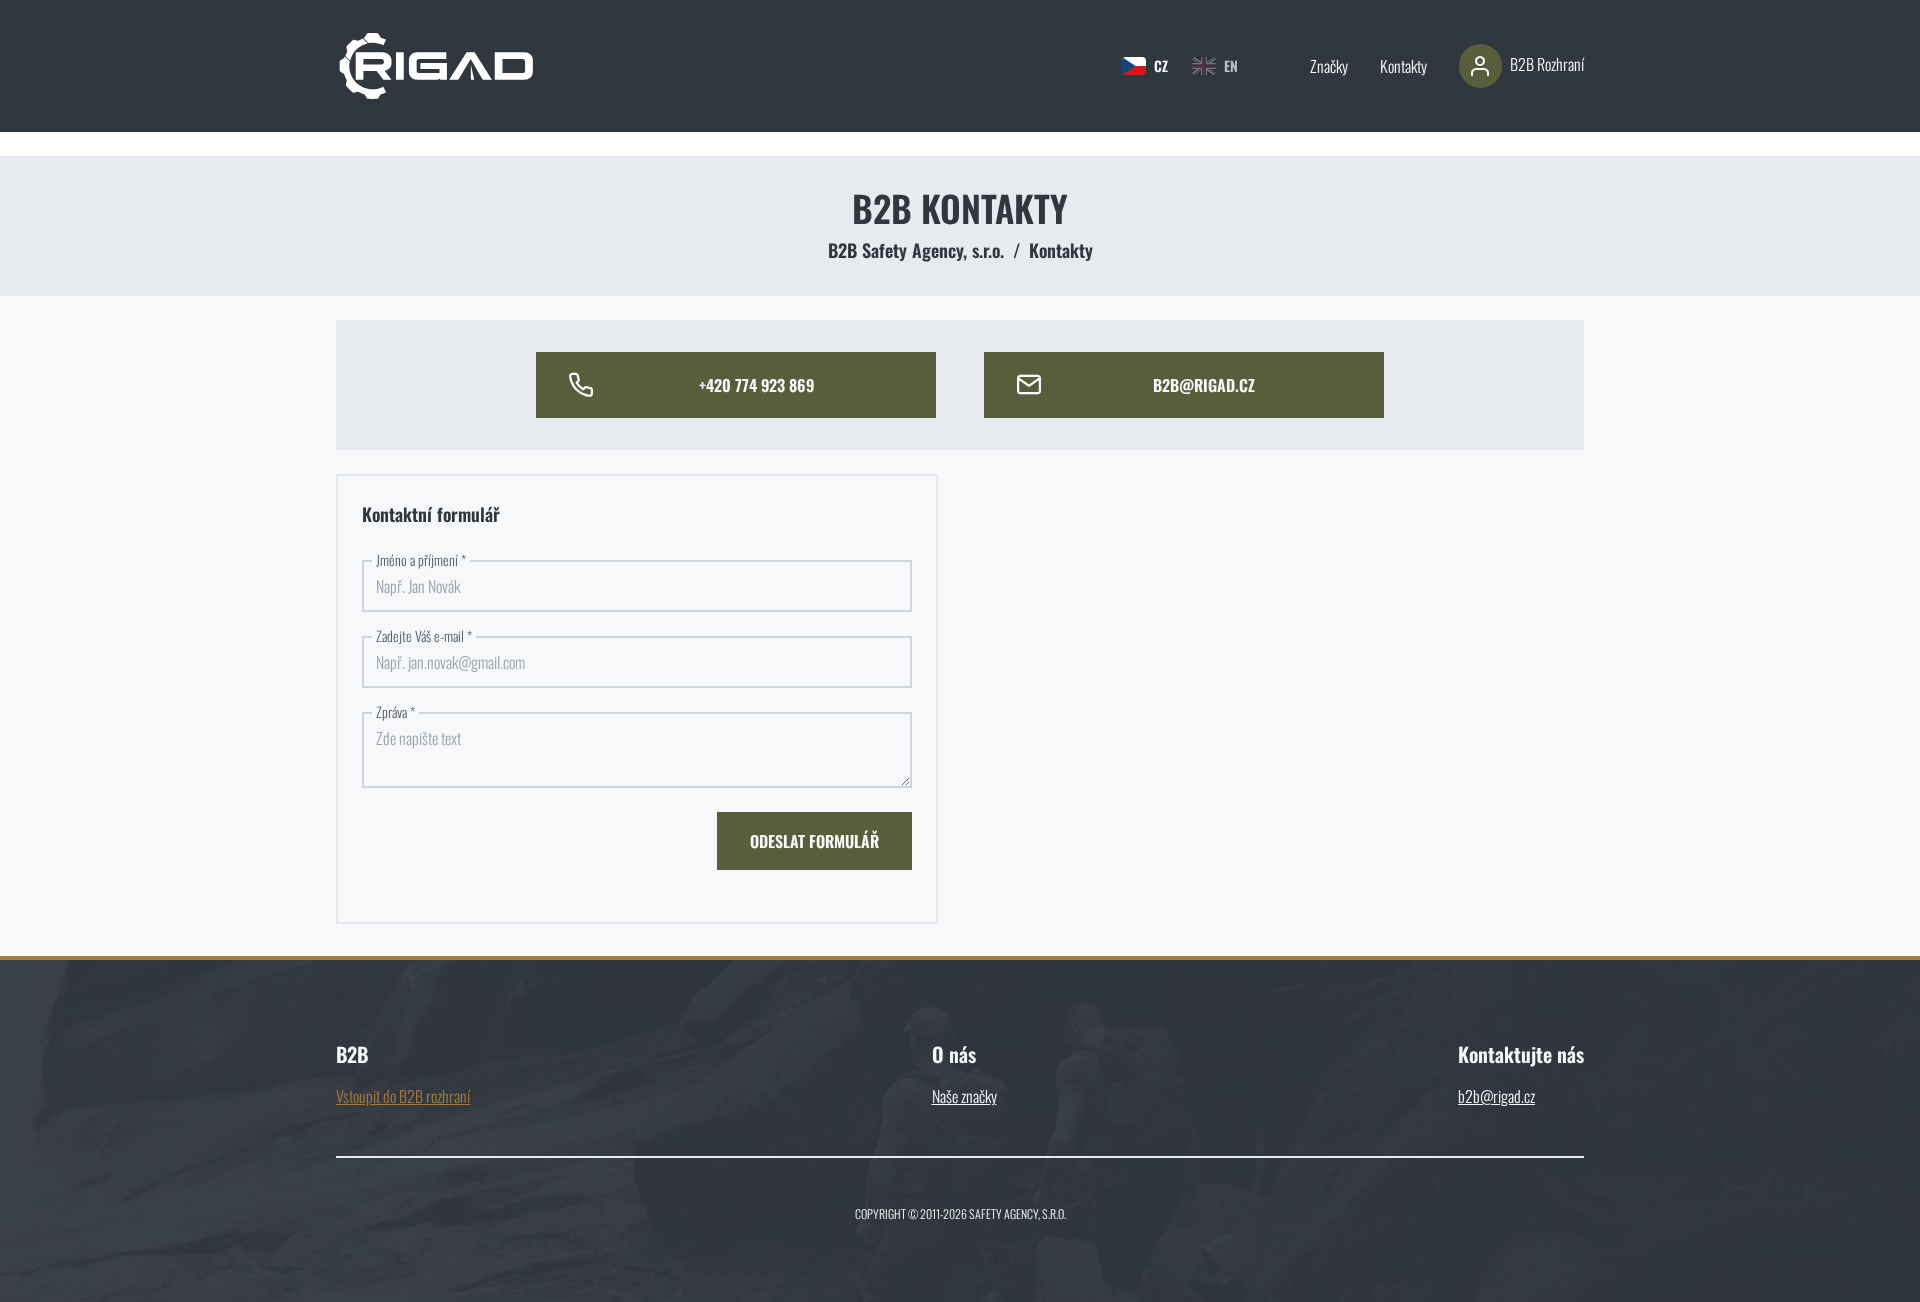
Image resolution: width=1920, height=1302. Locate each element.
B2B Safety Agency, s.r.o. (916, 250)
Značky (1329, 66)
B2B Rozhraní (1547, 64)
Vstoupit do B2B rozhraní (403, 1096)
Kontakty (1403, 66)
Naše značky (964, 1096)
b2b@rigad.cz (1496, 1096)
